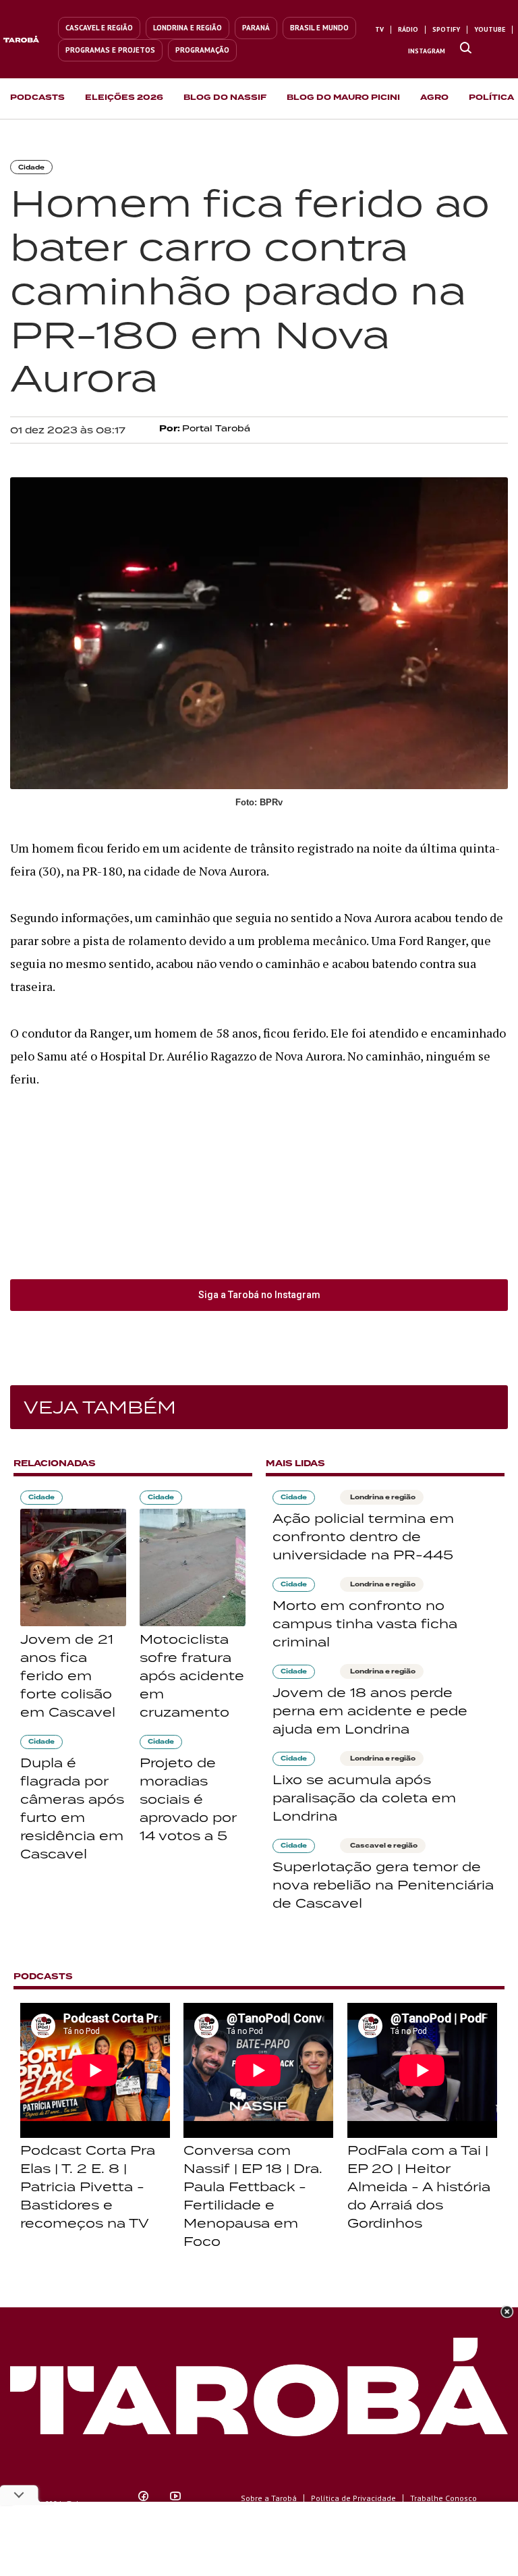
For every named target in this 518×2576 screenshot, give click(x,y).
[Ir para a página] (466, 49)
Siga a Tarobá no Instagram (259, 1295)
